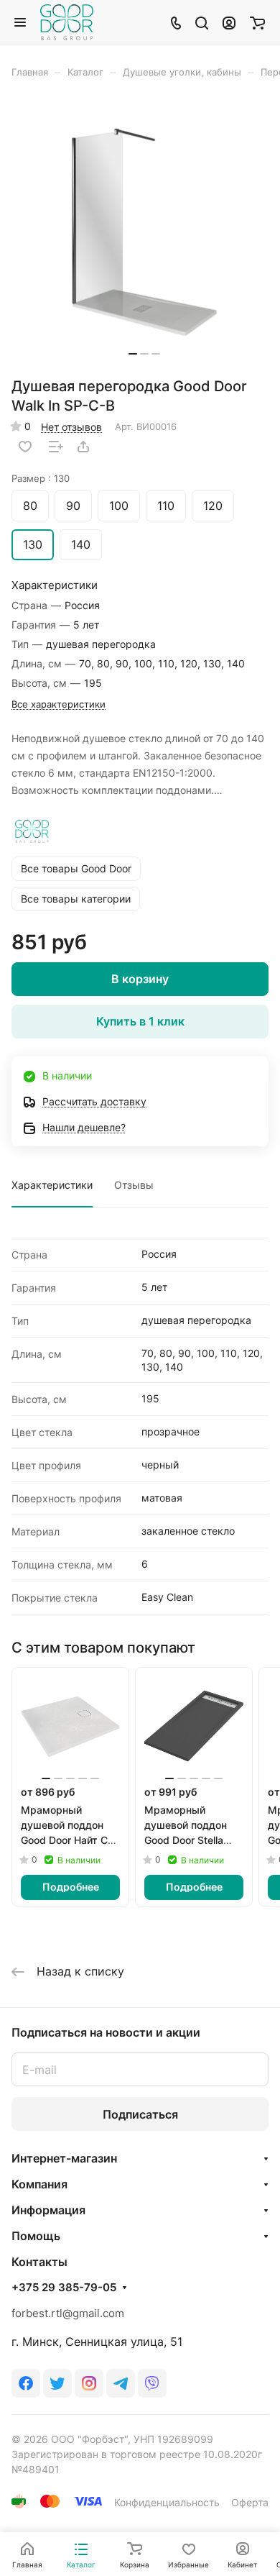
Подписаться (140, 2114)
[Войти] (229, 22)
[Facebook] (26, 2383)
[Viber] (152, 2383)
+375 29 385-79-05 (64, 2288)
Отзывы (134, 1185)
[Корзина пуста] (257, 22)
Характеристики (52, 1185)
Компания (39, 2184)
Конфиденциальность (167, 2502)
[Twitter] (57, 2383)
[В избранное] (25, 447)
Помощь (36, 2236)
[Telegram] (121, 2383)
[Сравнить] (56, 447)
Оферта (250, 2502)
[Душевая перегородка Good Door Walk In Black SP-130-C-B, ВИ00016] (144, 233)
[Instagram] (89, 2383)
